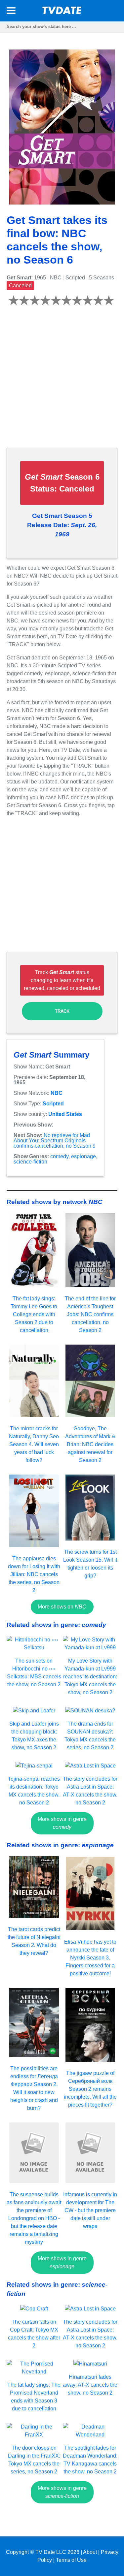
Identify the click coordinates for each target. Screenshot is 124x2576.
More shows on (62, 1607)
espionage (83, 1156)
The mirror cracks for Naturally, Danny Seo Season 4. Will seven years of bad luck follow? (34, 1444)
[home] (62, 12)
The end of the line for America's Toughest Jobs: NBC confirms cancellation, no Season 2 (90, 1314)
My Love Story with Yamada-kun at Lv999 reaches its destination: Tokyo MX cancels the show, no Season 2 (90, 1677)
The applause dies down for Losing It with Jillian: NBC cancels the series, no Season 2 (34, 1574)
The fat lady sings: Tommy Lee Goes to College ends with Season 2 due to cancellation (34, 1314)
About (90, 2552)
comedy (59, 1156)
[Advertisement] (62, 381)
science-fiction (30, 1162)
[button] (11, 12)
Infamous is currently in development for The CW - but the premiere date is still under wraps (90, 2210)
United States (65, 1114)
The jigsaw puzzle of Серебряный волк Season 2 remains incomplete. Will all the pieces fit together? (90, 2089)
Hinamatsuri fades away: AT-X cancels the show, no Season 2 (90, 2385)
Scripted (53, 1104)
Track (62, 1011)
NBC (57, 1093)
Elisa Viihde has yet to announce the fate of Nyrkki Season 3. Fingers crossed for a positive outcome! (90, 1958)
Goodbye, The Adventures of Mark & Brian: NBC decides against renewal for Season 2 (90, 1444)
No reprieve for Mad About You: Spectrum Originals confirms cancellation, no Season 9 (55, 1141)
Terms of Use (71, 2560)
